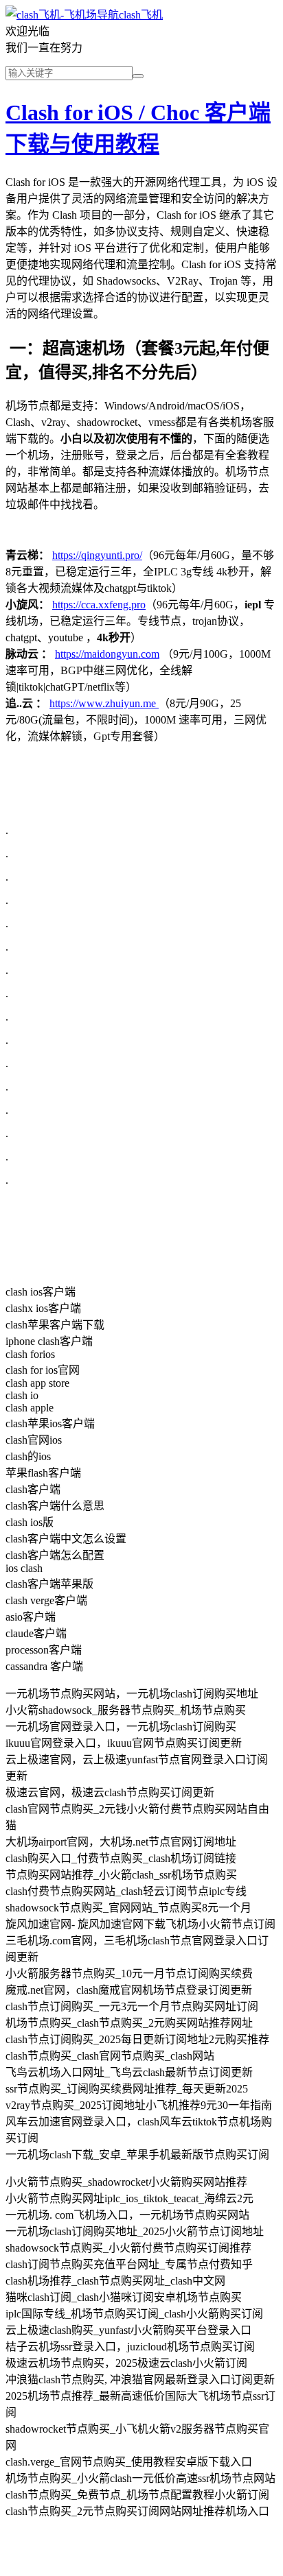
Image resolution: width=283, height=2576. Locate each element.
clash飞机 (141, 15)
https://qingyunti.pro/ (97, 555)
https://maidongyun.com (107, 654)
